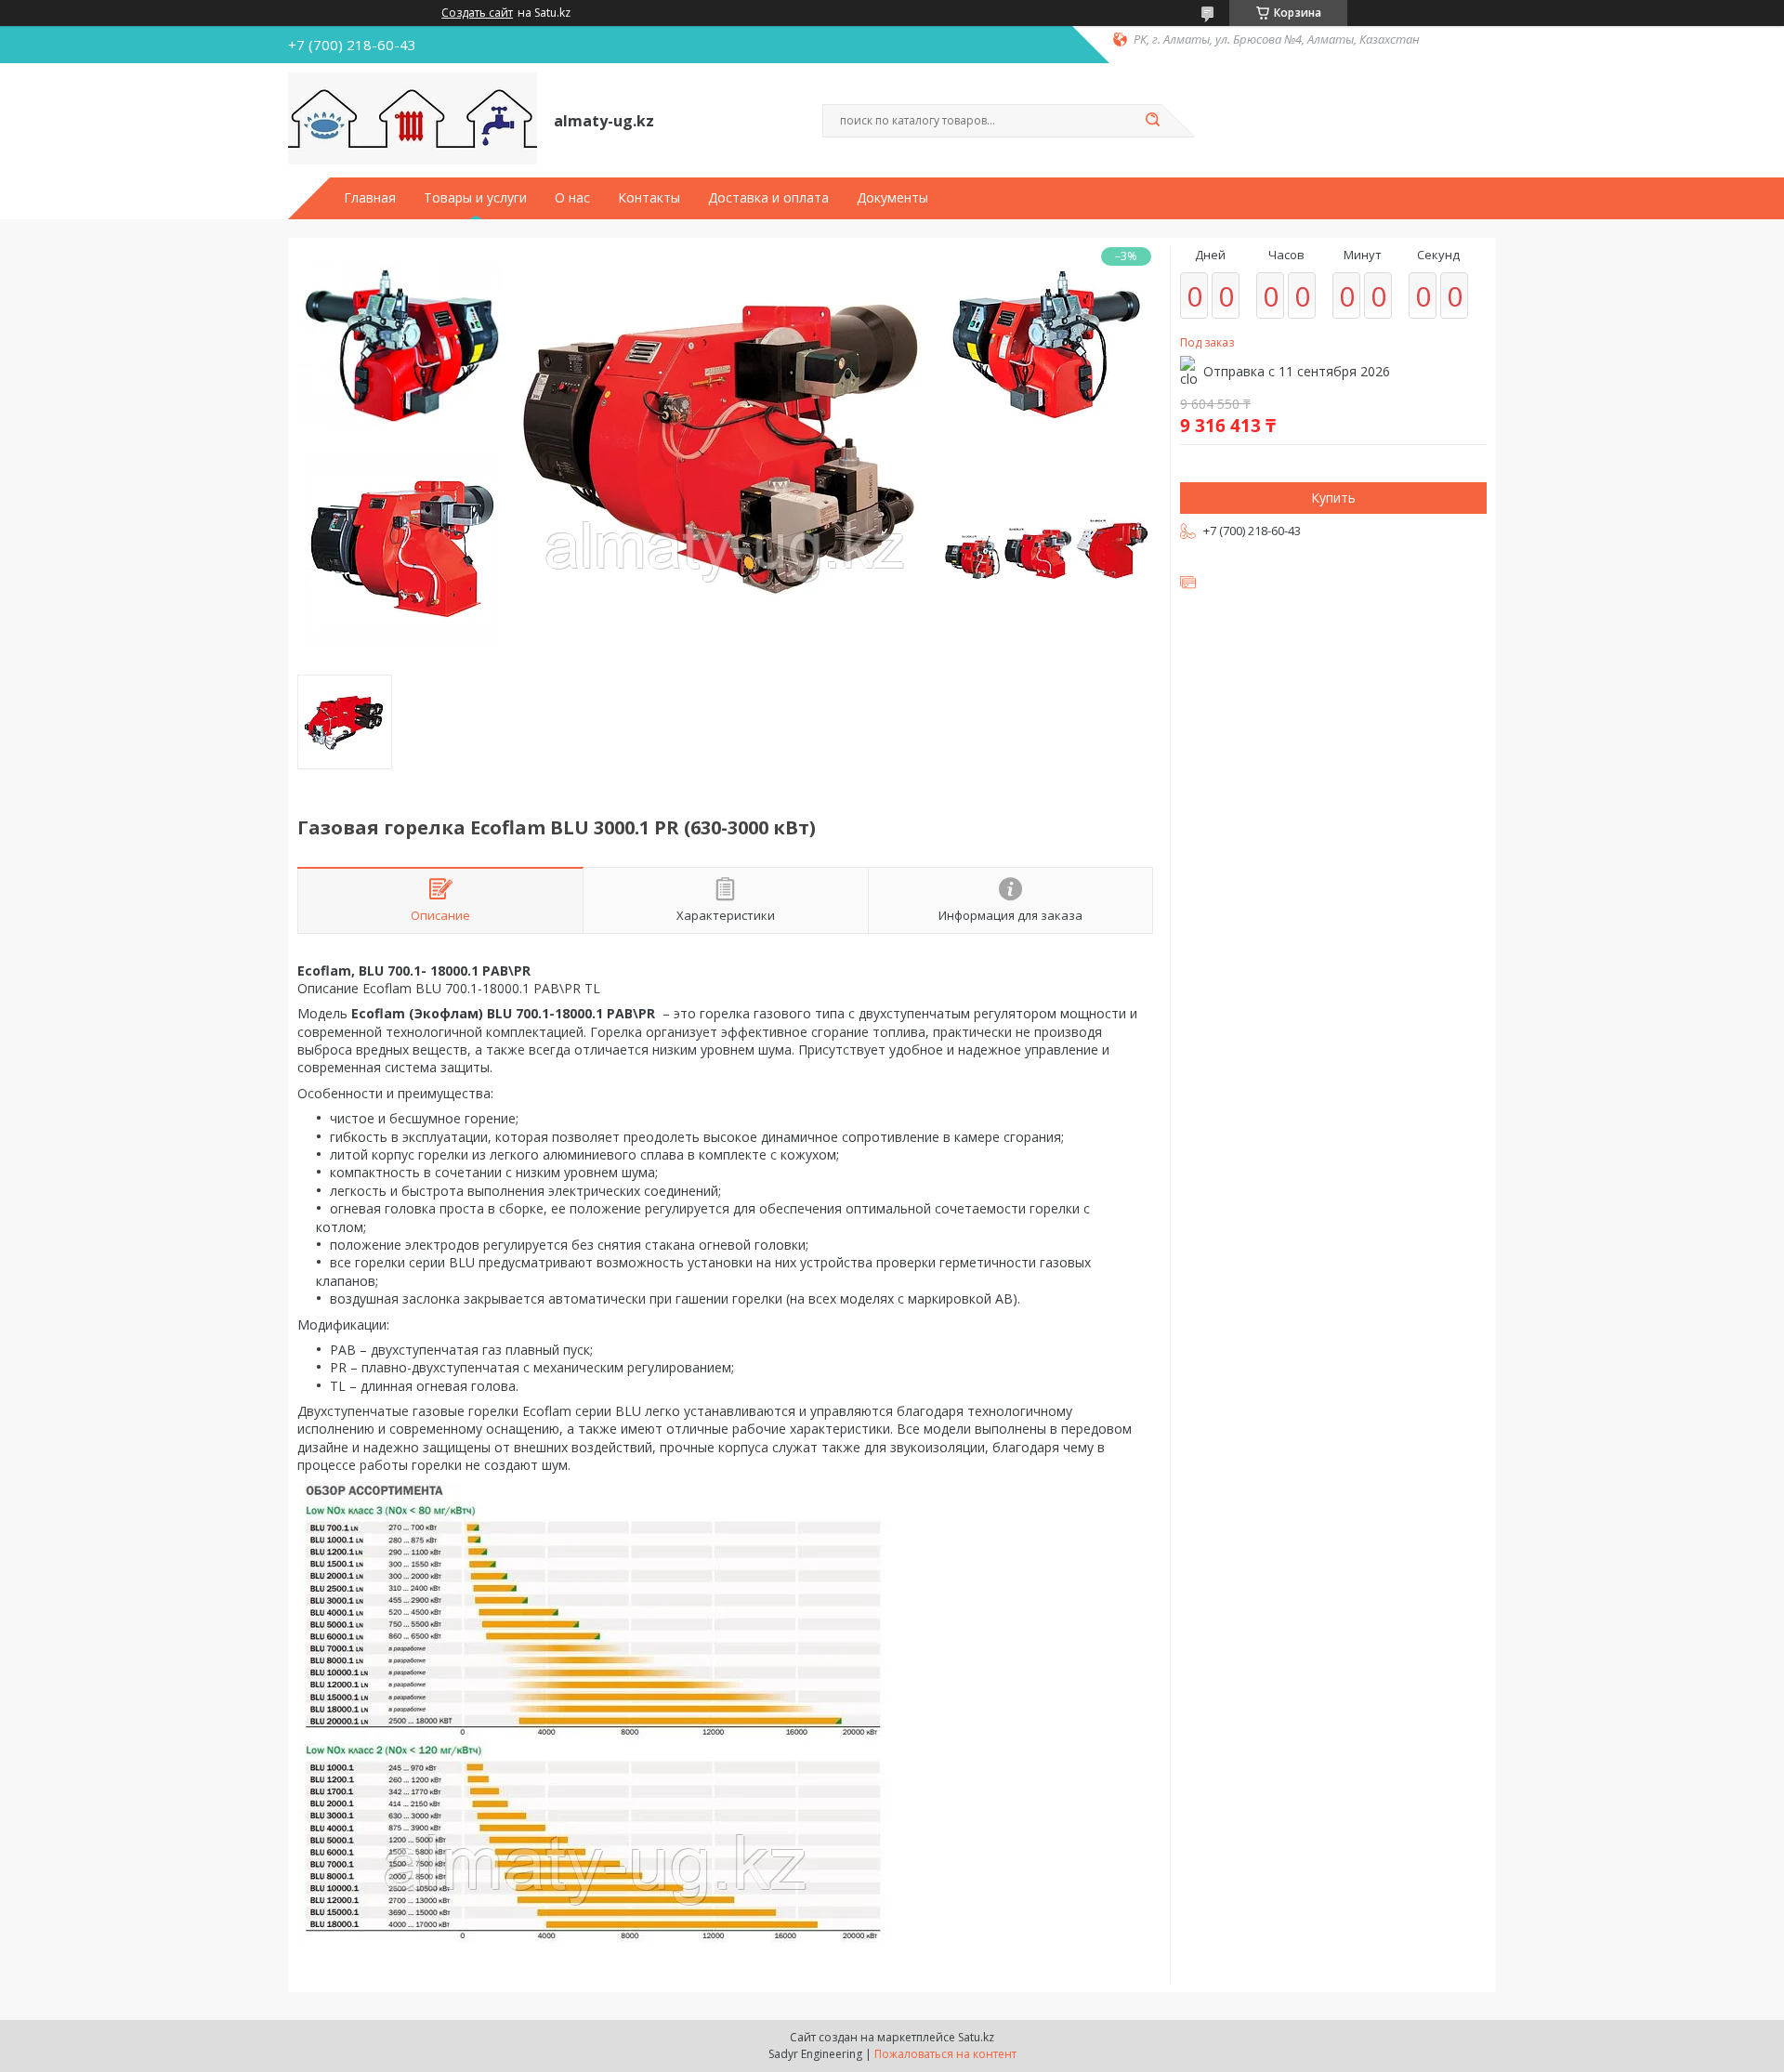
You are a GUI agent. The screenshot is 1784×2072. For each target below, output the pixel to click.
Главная (370, 198)
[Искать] (1152, 121)
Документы (892, 198)
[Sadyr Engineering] (413, 119)
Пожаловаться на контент (945, 2054)
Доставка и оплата (768, 198)
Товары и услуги (475, 198)
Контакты (649, 198)
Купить (1333, 498)
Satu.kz (976, 2037)
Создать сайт (477, 13)
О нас (572, 198)
